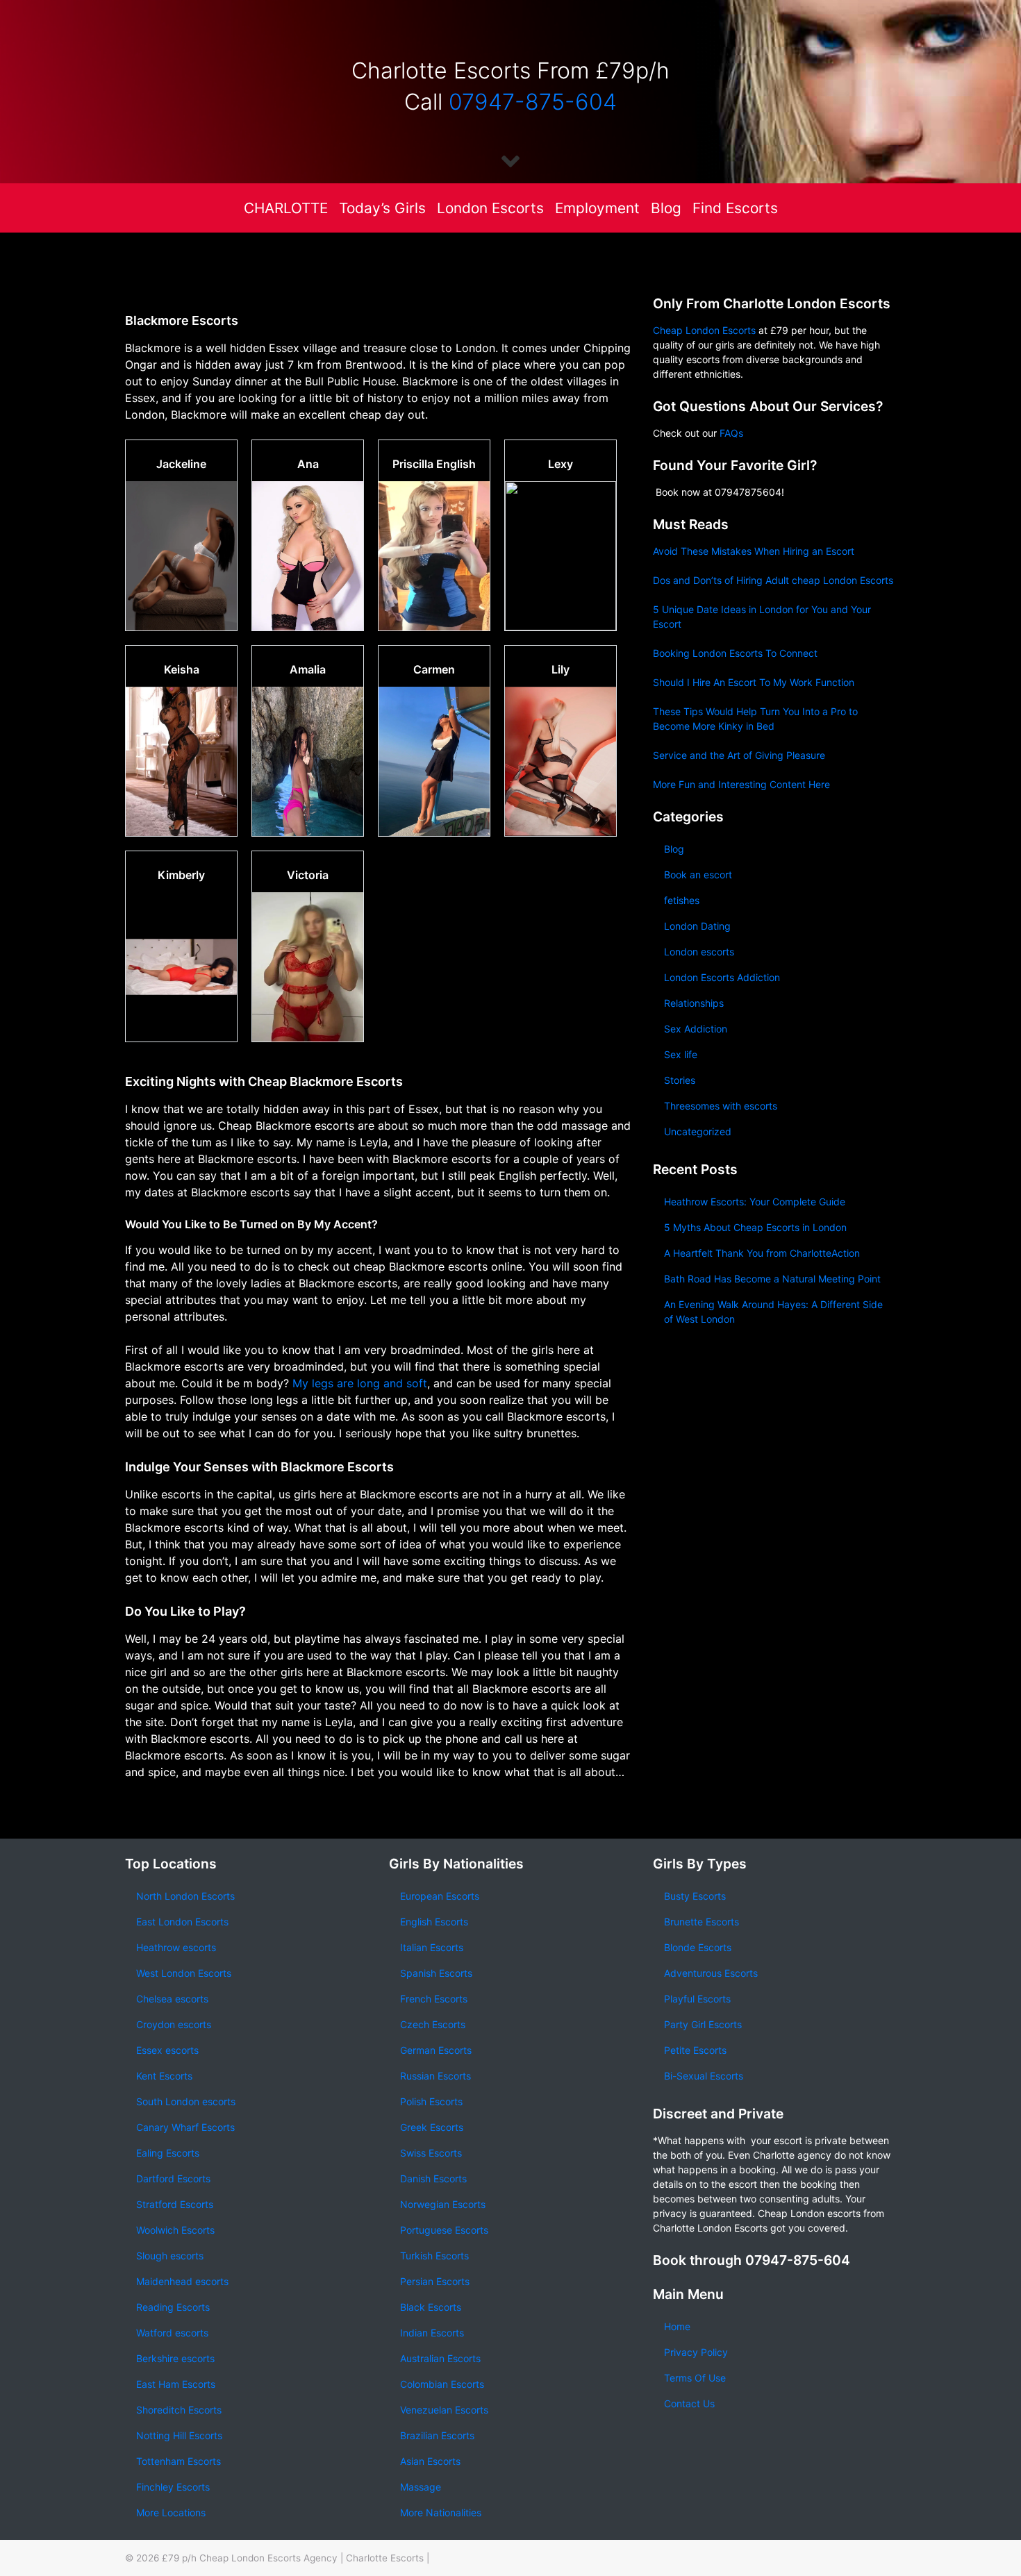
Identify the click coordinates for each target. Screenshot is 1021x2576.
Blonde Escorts (698, 1947)
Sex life (681, 1054)
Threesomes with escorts (721, 1106)
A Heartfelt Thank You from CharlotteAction (762, 1253)
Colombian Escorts (442, 2384)
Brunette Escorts (702, 1922)
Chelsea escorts (172, 1999)
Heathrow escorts (176, 1947)
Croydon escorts (174, 2024)
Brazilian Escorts (437, 2435)
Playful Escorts (697, 1999)
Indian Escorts (432, 2333)
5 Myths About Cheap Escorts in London (755, 1227)
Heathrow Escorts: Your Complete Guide (755, 1202)
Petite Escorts (695, 2050)
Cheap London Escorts (704, 330)
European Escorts (440, 1896)
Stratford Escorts (175, 2204)
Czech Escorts (433, 2024)
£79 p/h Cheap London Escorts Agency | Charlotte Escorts (293, 2558)
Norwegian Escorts (443, 2204)
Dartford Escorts (173, 2178)
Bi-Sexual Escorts (704, 2076)
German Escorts (436, 2050)
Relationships (694, 1003)
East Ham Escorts (176, 2384)
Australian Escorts (440, 2358)
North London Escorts (185, 1896)
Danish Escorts (433, 2178)
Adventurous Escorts (711, 1973)
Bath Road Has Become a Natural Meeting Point (772, 1279)
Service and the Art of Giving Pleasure (739, 755)
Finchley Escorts (173, 2487)
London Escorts (490, 208)
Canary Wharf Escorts (185, 2127)
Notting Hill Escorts (179, 2435)
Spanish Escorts (436, 1973)
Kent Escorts (164, 2076)
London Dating (697, 926)
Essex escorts (167, 2050)
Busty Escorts (695, 1896)
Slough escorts (170, 2256)
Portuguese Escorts (444, 2230)
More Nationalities (441, 2512)
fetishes (682, 900)
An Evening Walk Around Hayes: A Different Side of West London (773, 1312)
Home (677, 2326)
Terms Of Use (695, 2378)
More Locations (171, 2512)
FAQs (731, 433)
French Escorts (434, 1999)
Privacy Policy (696, 2352)
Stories (680, 1080)
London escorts (699, 952)
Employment (597, 208)
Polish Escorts (431, 2101)
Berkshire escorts (175, 2358)
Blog (666, 208)
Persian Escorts (435, 2281)
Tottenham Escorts (179, 2461)
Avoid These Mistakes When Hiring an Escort (754, 551)
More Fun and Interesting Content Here (741, 784)
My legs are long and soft (360, 1383)
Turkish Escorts (434, 2256)
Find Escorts (735, 208)
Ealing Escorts (168, 2153)
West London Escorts (184, 1973)
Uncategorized (698, 1131)
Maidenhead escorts (182, 2281)
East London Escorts (182, 1922)
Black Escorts (431, 2307)
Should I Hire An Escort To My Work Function (754, 682)
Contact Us (689, 2403)
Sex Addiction (696, 1029)
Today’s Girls (382, 208)
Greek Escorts (432, 2127)
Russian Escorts (435, 2076)
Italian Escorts (432, 1947)
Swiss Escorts (431, 2153)
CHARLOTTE (286, 208)
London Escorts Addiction (722, 977)
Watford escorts (172, 2333)
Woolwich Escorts (175, 2230)
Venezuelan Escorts (444, 2410)
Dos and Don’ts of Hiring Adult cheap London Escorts (773, 580)
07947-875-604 (533, 102)
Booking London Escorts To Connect (735, 653)
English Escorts (434, 1922)
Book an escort (698, 875)
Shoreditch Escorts (179, 2410)
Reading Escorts (173, 2307)
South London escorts (186, 2101)
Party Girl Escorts (703, 2024)
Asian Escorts (430, 2461)
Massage (421, 2487)
